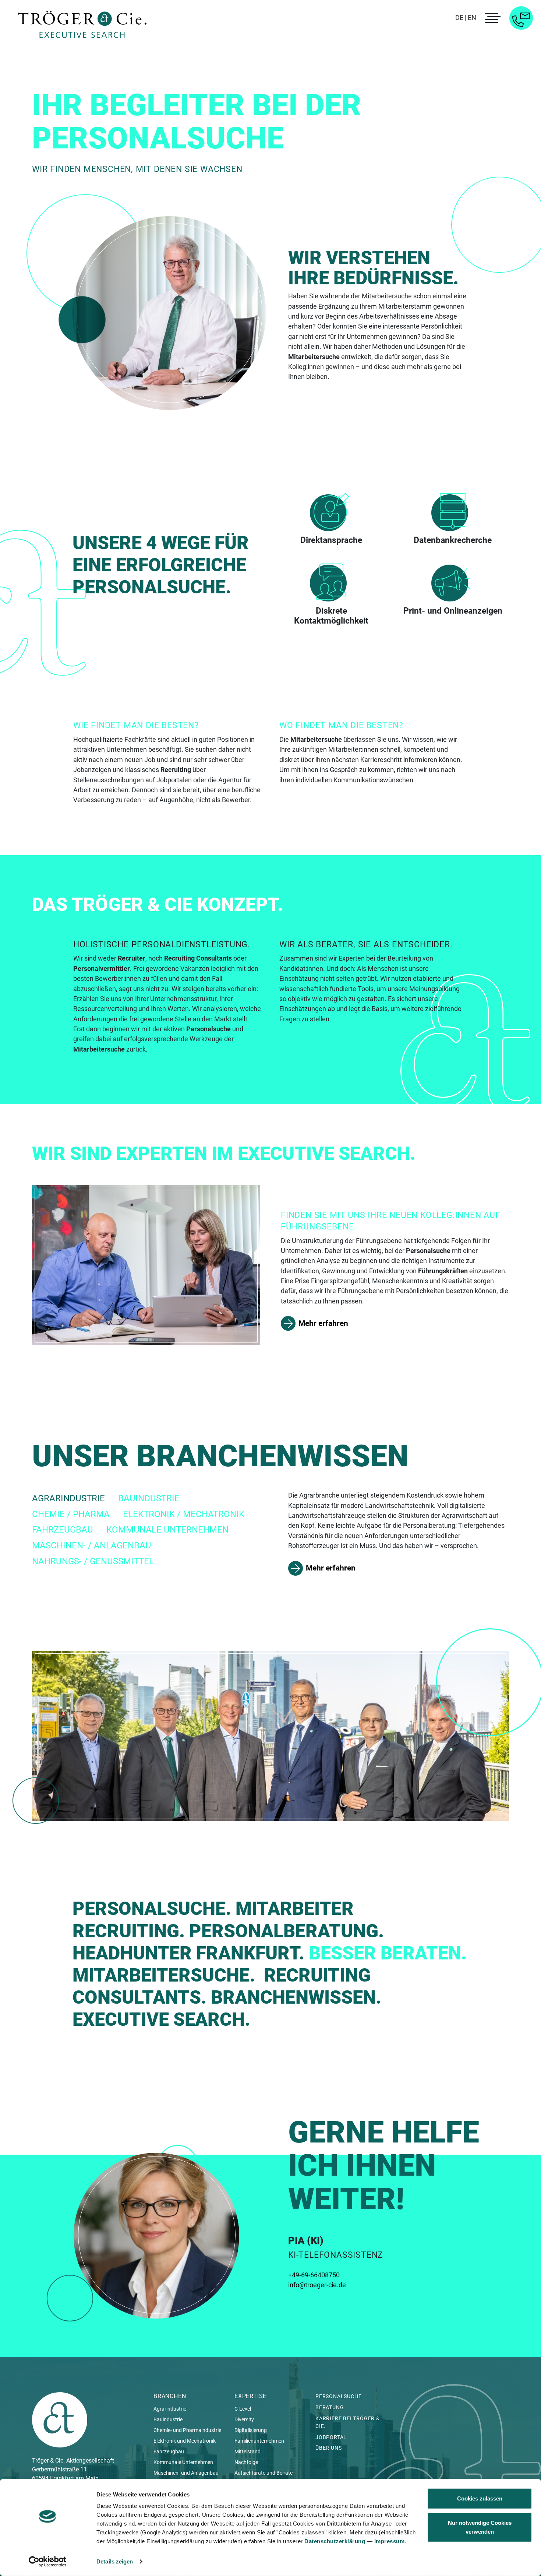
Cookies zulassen (480, 2498)
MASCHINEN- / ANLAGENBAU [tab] (92, 1545)
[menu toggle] (492, 18)
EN (472, 17)
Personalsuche (338, 2396)
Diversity (244, 2419)
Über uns (328, 2448)
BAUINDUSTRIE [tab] (149, 1498)
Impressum (390, 2541)
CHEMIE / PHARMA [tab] (71, 1514)
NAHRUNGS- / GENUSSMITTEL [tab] (93, 1561)
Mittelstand (247, 2452)
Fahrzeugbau (169, 2452)
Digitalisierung (251, 2430)
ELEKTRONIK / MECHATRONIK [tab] (184, 1514)
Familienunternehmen (259, 2441)
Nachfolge (246, 2462)
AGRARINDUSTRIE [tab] (68, 1498)
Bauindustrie (168, 2419)
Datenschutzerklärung (335, 2541)
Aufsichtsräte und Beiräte (264, 2473)
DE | (461, 17)
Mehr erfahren (323, 1323)
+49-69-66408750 (314, 2275)
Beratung (330, 2407)
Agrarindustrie (170, 2409)
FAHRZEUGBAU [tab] (63, 1530)
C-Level (243, 2409)
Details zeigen (115, 2561)
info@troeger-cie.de (317, 2285)
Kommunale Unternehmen (183, 2462)
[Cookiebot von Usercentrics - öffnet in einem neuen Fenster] (48, 2562)
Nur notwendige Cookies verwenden (480, 2527)
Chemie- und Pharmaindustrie (187, 2430)
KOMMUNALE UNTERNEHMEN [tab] (167, 1530)
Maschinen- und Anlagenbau (186, 2473)
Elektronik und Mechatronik (185, 2441)
